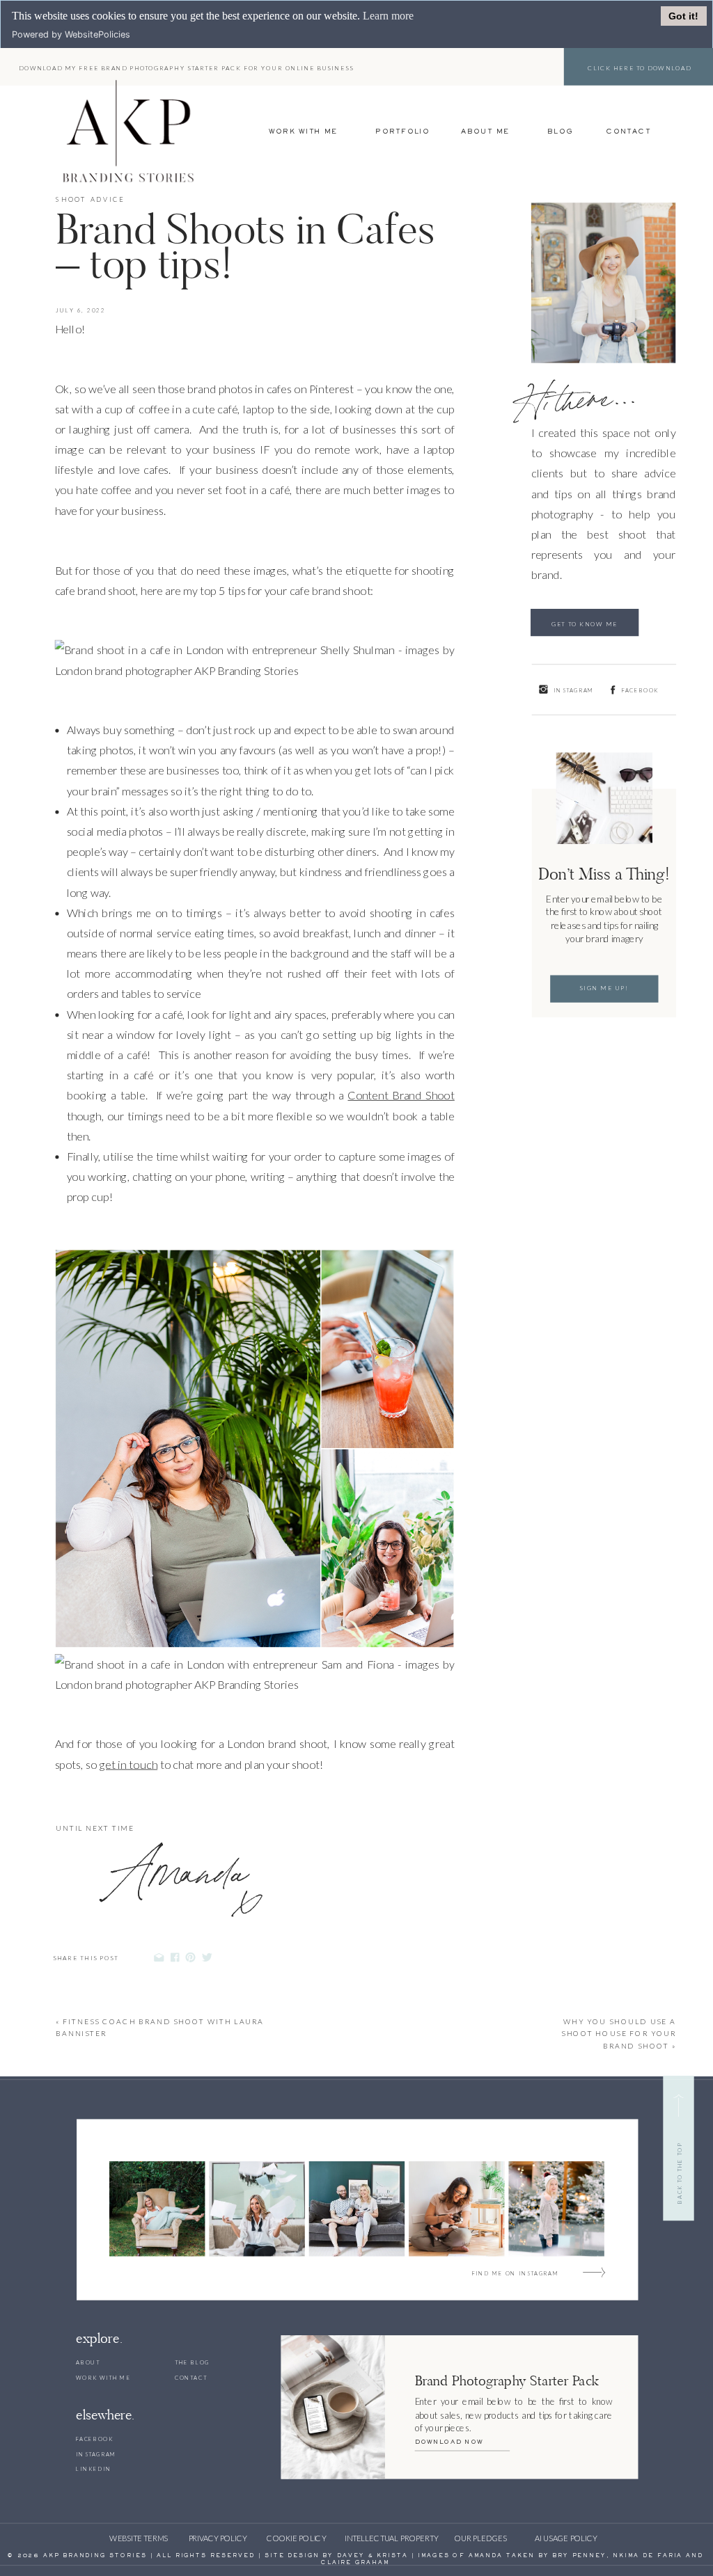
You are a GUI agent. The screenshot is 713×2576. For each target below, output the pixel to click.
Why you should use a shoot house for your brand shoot (619, 2034)
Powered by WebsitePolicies (71, 34)
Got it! (683, 16)
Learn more (388, 16)
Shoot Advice (91, 199)
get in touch (129, 1764)
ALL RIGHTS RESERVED (206, 2556)
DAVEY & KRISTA (373, 2556)
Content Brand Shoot (401, 1095)
